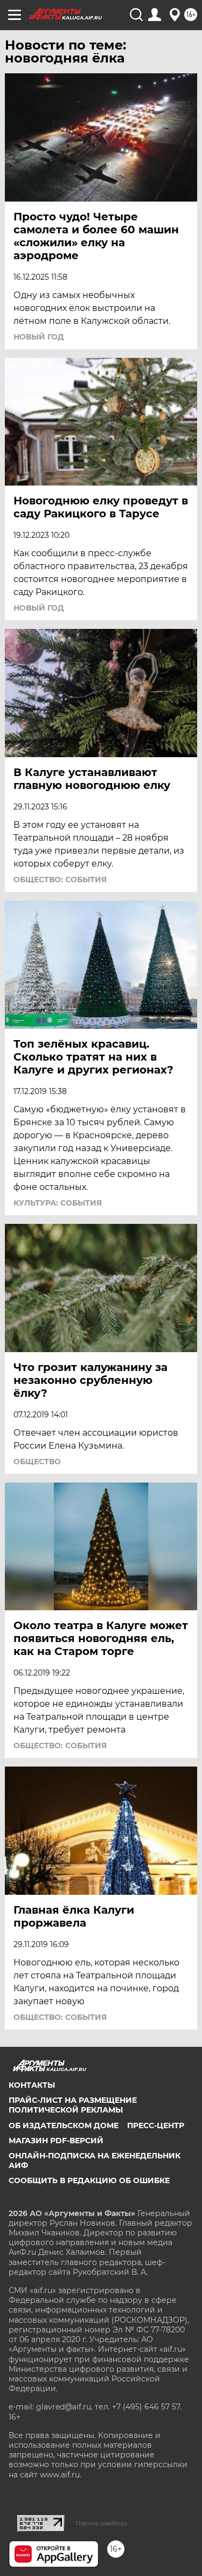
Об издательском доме (64, 2125)
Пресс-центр (156, 2125)
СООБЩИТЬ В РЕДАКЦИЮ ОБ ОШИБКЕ (89, 2180)
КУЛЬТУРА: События (58, 1203)
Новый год (39, 337)
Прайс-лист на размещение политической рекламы (73, 2105)
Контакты (32, 2085)
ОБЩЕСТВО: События (60, 880)
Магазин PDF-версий (56, 2141)
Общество (37, 1462)
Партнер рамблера (102, 2523)
